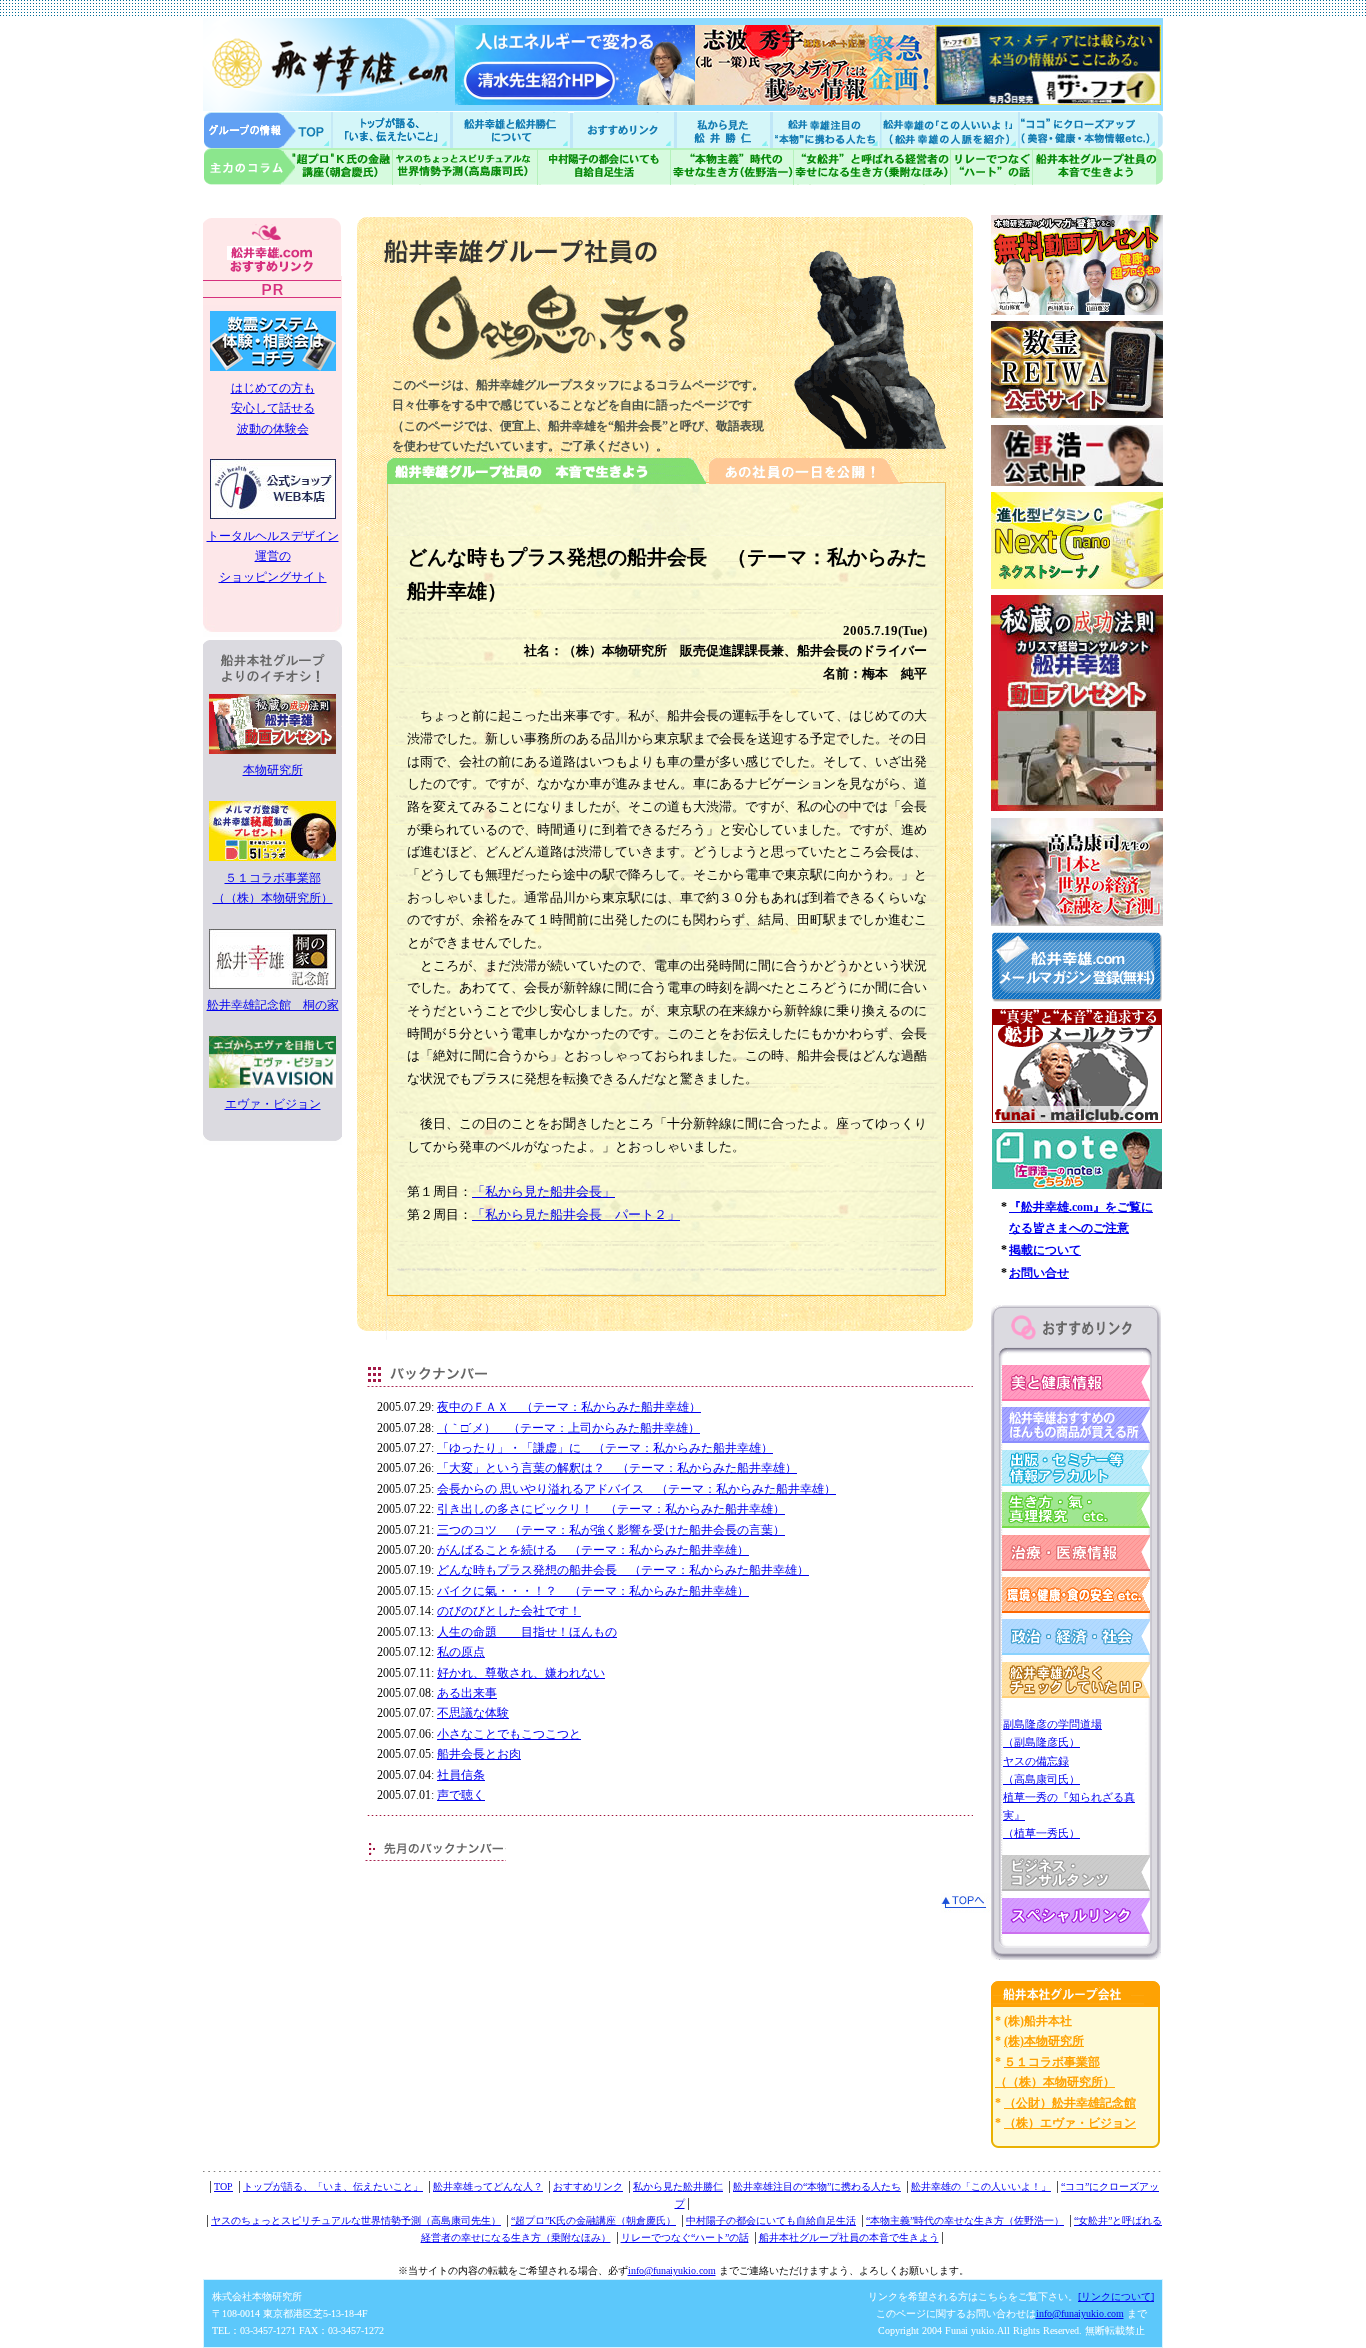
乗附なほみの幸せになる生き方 (871, 166)
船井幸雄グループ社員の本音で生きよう (1097, 166)
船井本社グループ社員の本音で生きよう (849, 2237)
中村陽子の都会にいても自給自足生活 (604, 166)
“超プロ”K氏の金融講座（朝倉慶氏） (593, 2220)
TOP (223, 2186)
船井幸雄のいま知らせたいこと (393, 129)
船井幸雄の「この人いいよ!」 (948, 129)
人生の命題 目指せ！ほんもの (527, 1632)
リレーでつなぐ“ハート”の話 (685, 2237)
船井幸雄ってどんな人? (513, 129)
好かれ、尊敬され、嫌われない (521, 1673)
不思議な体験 (473, 1713)
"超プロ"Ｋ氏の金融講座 (298, 166)
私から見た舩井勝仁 (723, 129)
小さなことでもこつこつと (509, 1734)
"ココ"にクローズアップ (1090, 129)
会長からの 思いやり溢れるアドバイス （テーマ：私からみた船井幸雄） (636, 1489)
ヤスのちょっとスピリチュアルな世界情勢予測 (465, 166)
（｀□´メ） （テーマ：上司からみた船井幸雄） (568, 1428)
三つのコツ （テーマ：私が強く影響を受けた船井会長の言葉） (611, 1530)
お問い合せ (1039, 1273)
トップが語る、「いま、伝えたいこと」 (333, 2186)
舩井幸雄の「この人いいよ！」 (981, 2186)
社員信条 (461, 1775)
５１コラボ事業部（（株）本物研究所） (273, 888)
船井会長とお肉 (479, 1754)
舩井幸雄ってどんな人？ (488, 2186)
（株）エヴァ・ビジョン (1070, 2123)
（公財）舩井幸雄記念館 (1070, 2103)
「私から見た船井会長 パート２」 (576, 1214)
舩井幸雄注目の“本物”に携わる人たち (817, 2186)
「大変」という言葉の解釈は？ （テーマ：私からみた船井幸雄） (617, 1468)
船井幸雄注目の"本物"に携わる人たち (824, 129)
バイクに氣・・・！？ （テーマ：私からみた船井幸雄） (593, 1591)
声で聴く (461, 1795)
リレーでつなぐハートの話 (991, 166)
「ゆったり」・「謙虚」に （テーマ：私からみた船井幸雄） (605, 1448)
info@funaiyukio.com (672, 2270)
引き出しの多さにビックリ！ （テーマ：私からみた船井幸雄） (611, 1509)
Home (268, 129)
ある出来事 (467, 1693)
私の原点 (461, 1652)
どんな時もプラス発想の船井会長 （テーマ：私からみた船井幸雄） (623, 1570)
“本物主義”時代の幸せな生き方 (732, 166)
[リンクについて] (1116, 2296)
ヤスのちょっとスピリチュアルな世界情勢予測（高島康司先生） (356, 2220)
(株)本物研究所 (1044, 2041)
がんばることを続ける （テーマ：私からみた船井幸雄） (593, 1550)
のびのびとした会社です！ (509, 1611)
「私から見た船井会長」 (543, 1191)
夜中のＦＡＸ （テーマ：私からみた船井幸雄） (569, 1407)
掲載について (1045, 1250)
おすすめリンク (625, 129)
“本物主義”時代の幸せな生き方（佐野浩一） (965, 2220)
